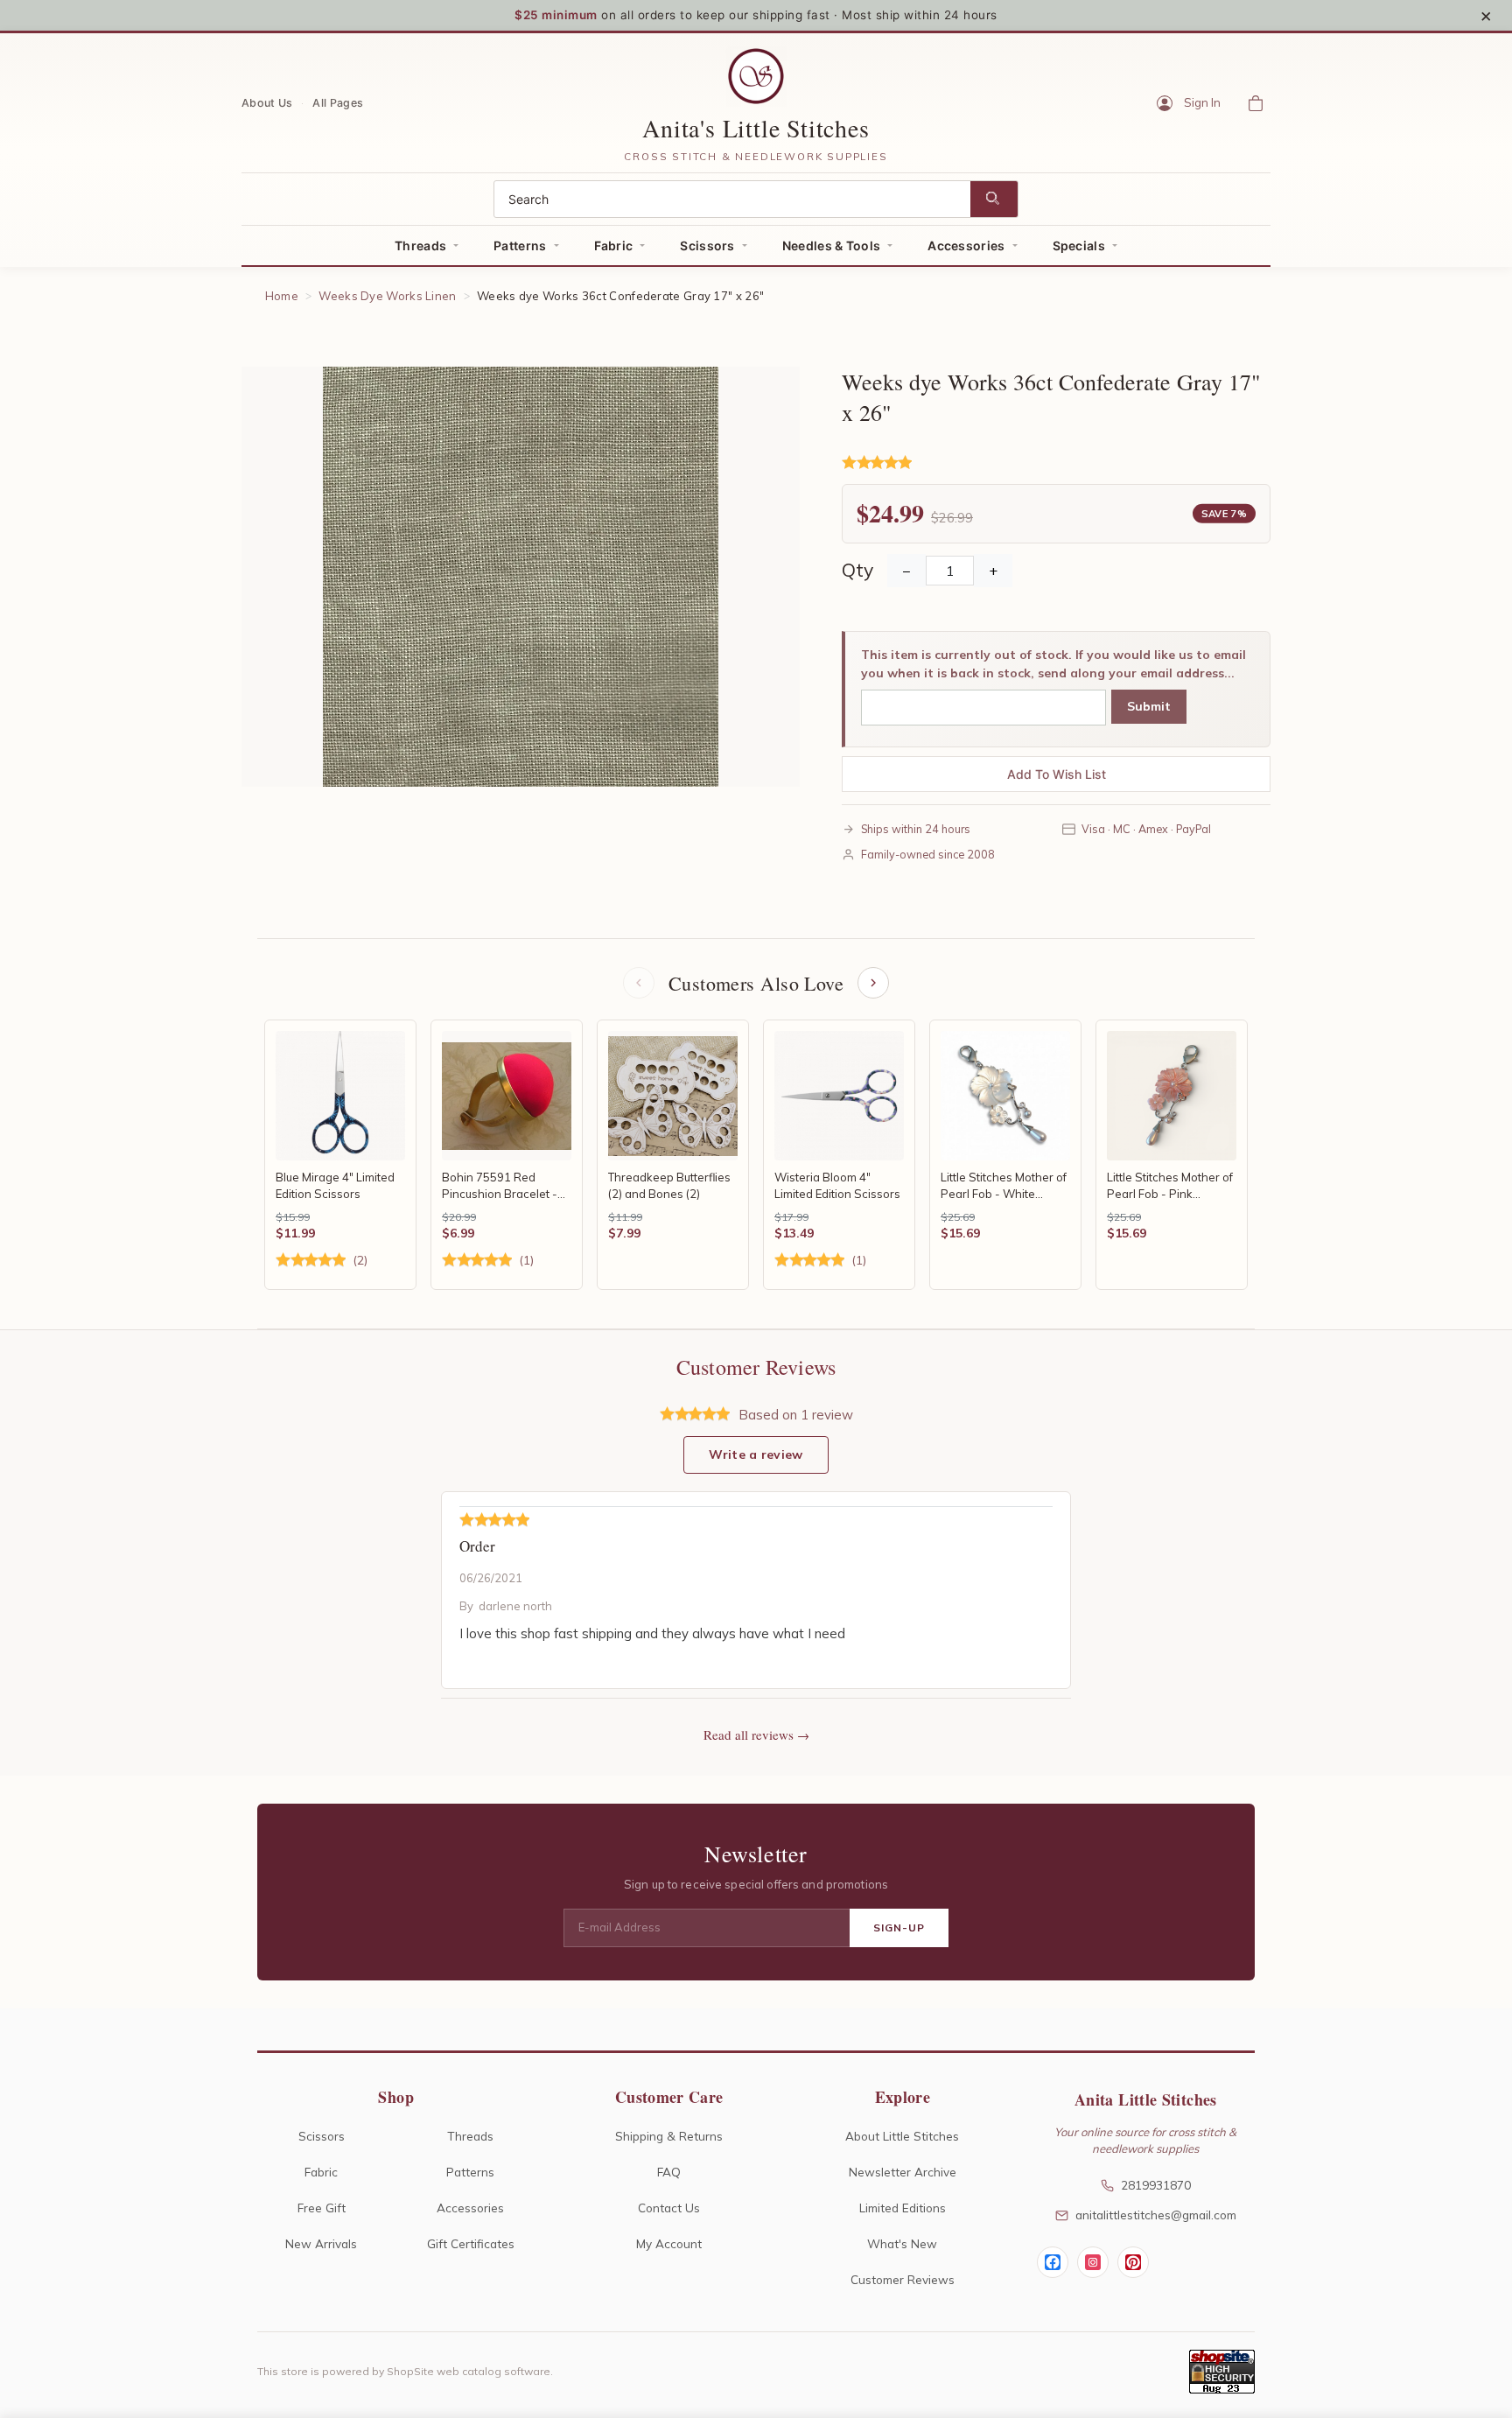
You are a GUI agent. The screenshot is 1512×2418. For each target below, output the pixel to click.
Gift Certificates (471, 2243)
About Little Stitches (902, 2136)
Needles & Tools (832, 245)
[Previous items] (639, 983)
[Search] (994, 199)
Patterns (520, 245)
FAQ (669, 2172)
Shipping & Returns (669, 2136)
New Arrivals (321, 2243)
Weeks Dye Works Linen (387, 296)
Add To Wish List (1057, 774)
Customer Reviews (903, 2279)
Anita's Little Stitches (756, 128)
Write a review (756, 1454)
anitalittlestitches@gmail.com (1156, 2215)
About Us (267, 102)
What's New (902, 2243)
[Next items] (873, 983)
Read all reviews (749, 1735)
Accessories (966, 245)
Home (282, 296)
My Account (669, 2243)
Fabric (614, 245)
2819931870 (1156, 2185)
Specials (1079, 245)
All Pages (338, 102)
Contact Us (669, 2208)
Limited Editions (903, 2208)
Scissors (707, 245)
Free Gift (322, 2208)
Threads (420, 245)
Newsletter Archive (903, 2172)
